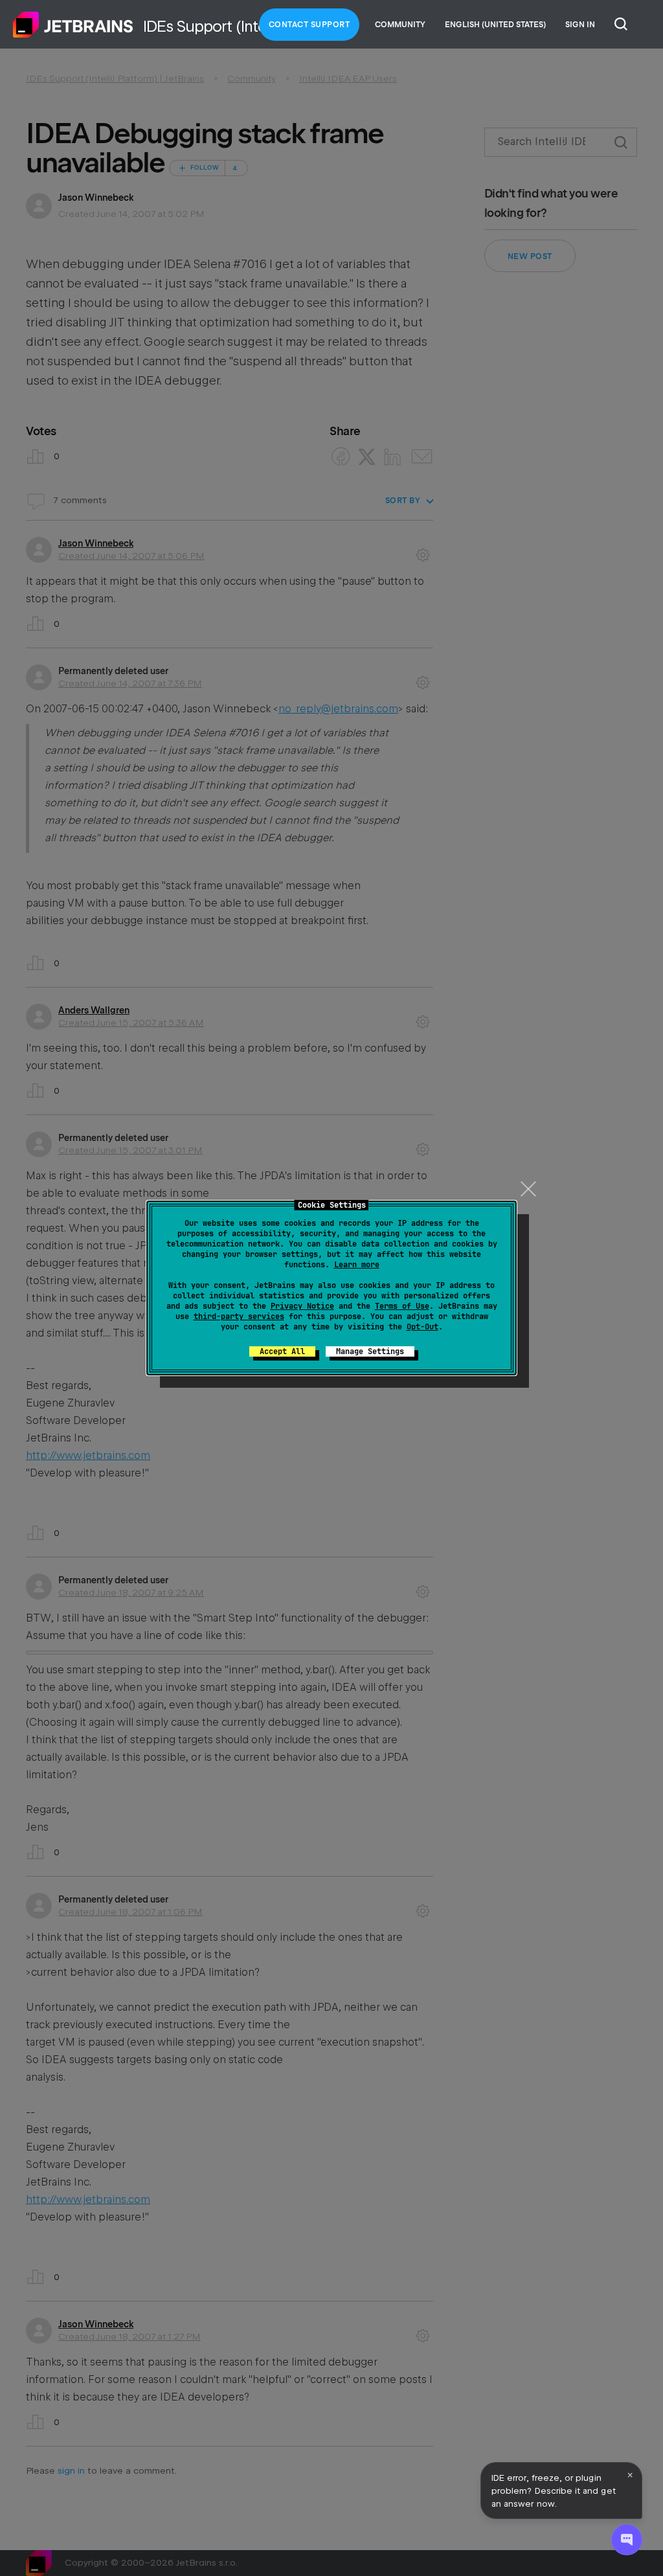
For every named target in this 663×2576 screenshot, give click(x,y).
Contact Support (309, 25)
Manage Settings (370, 1351)
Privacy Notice (302, 1306)
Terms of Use (402, 1306)
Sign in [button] (580, 25)
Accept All (282, 1351)
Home (73, 25)
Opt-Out (422, 1327)
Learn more (357, 1265)
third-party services (239, 1316)
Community (400, 25)
